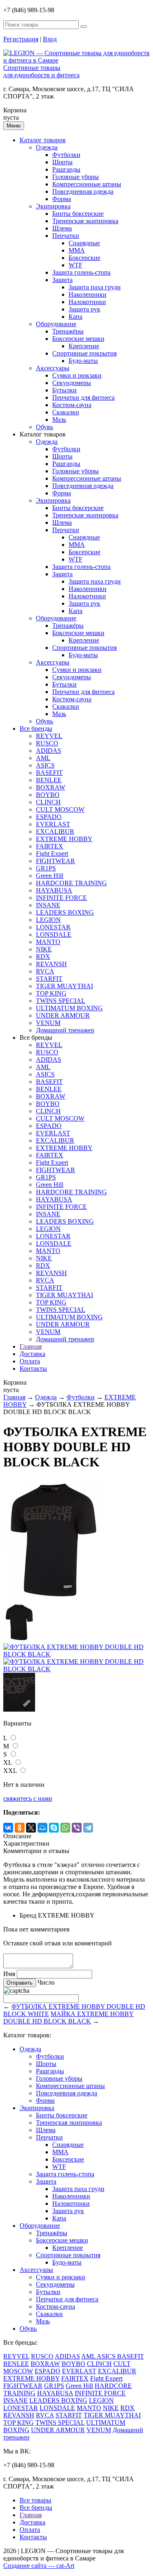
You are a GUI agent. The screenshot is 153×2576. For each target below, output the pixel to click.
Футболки (66, 155)
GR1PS (46, 868)
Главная (31, 1346)
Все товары (35, 2500)
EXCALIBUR (55, 831)
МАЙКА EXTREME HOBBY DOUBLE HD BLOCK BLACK (69, 2018)
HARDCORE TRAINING (71, 883)
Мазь (59, 420)
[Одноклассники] (20, 1828)
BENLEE (49, 780)
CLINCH (48, 802)
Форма (62, 199)
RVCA (45, 971)
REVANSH (51, 964)
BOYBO (48, 795)
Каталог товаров (43, 140)
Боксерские (84, 258)
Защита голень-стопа (81, 272)
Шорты (62, 162)
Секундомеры (72, 383)
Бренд (28, 1915)
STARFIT (49, 979)
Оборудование (56, 324)
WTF (75, 265)
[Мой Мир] (42, 1828)
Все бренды (36, 728)
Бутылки (64, 390)
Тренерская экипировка (85, 221)
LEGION (48, 920)
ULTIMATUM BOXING (69, 1008)
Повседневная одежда (83, 191)
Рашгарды (66, 169)
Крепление (84, 346)
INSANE (48, 905)
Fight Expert (52, 854)
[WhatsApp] (65, 1828)
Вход (50, 39)
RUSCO (47, 743)
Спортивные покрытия (84, 353)
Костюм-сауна (72, 405)
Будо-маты (83, 361)
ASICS (45, 765)
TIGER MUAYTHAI (64, 986)
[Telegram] (88, 1828)
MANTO (48, 942)
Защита (62, 280)
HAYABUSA (54, 890)
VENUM (48, 1023)
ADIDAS (49, 751)
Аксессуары (53, 368)
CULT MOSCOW (60, 809)
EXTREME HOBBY (64, 839)
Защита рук (84, 309)
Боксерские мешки (78, 339)
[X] (31, 1828)
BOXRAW (51, 787)
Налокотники (87, 302)
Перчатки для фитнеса (83, 397)
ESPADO (49, 817)
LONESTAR (53, 927)
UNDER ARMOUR (63, 1015)
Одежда (47, 147)
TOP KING (51, 993)
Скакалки (66, 412)
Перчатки (66, 236)
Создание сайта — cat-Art (39, 2566)
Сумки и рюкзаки (77, 375)
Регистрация (21, 39)
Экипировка (53, 206)
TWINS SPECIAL (61, 1001)
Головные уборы (75, 177)
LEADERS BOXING (65, 912)
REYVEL (49, 736)
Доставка (32, 1354)
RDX (43, 957)
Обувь (44, 427)
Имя (9, 1974)
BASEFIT (49, 773)
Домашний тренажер (65, 1030)
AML (43, 758)
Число (46, 1982)
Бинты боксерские (78, 214)
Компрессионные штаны (87, 184)
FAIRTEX (50, 846)
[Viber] (77, 1828)
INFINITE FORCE (61, 898)
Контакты (33, 1369)
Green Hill (50, 876)
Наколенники (88, 294)
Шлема (62, 228)
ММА (77, 250)
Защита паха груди (95, 287)
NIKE (44, 949)
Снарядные (84, 243)
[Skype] (54, 1828)
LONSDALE (54, 934)
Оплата (30, 1361)
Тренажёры (68, 331)
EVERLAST (53, 824)
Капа (75, 317)
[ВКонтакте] (8, 1828)
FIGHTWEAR (55, 861)
